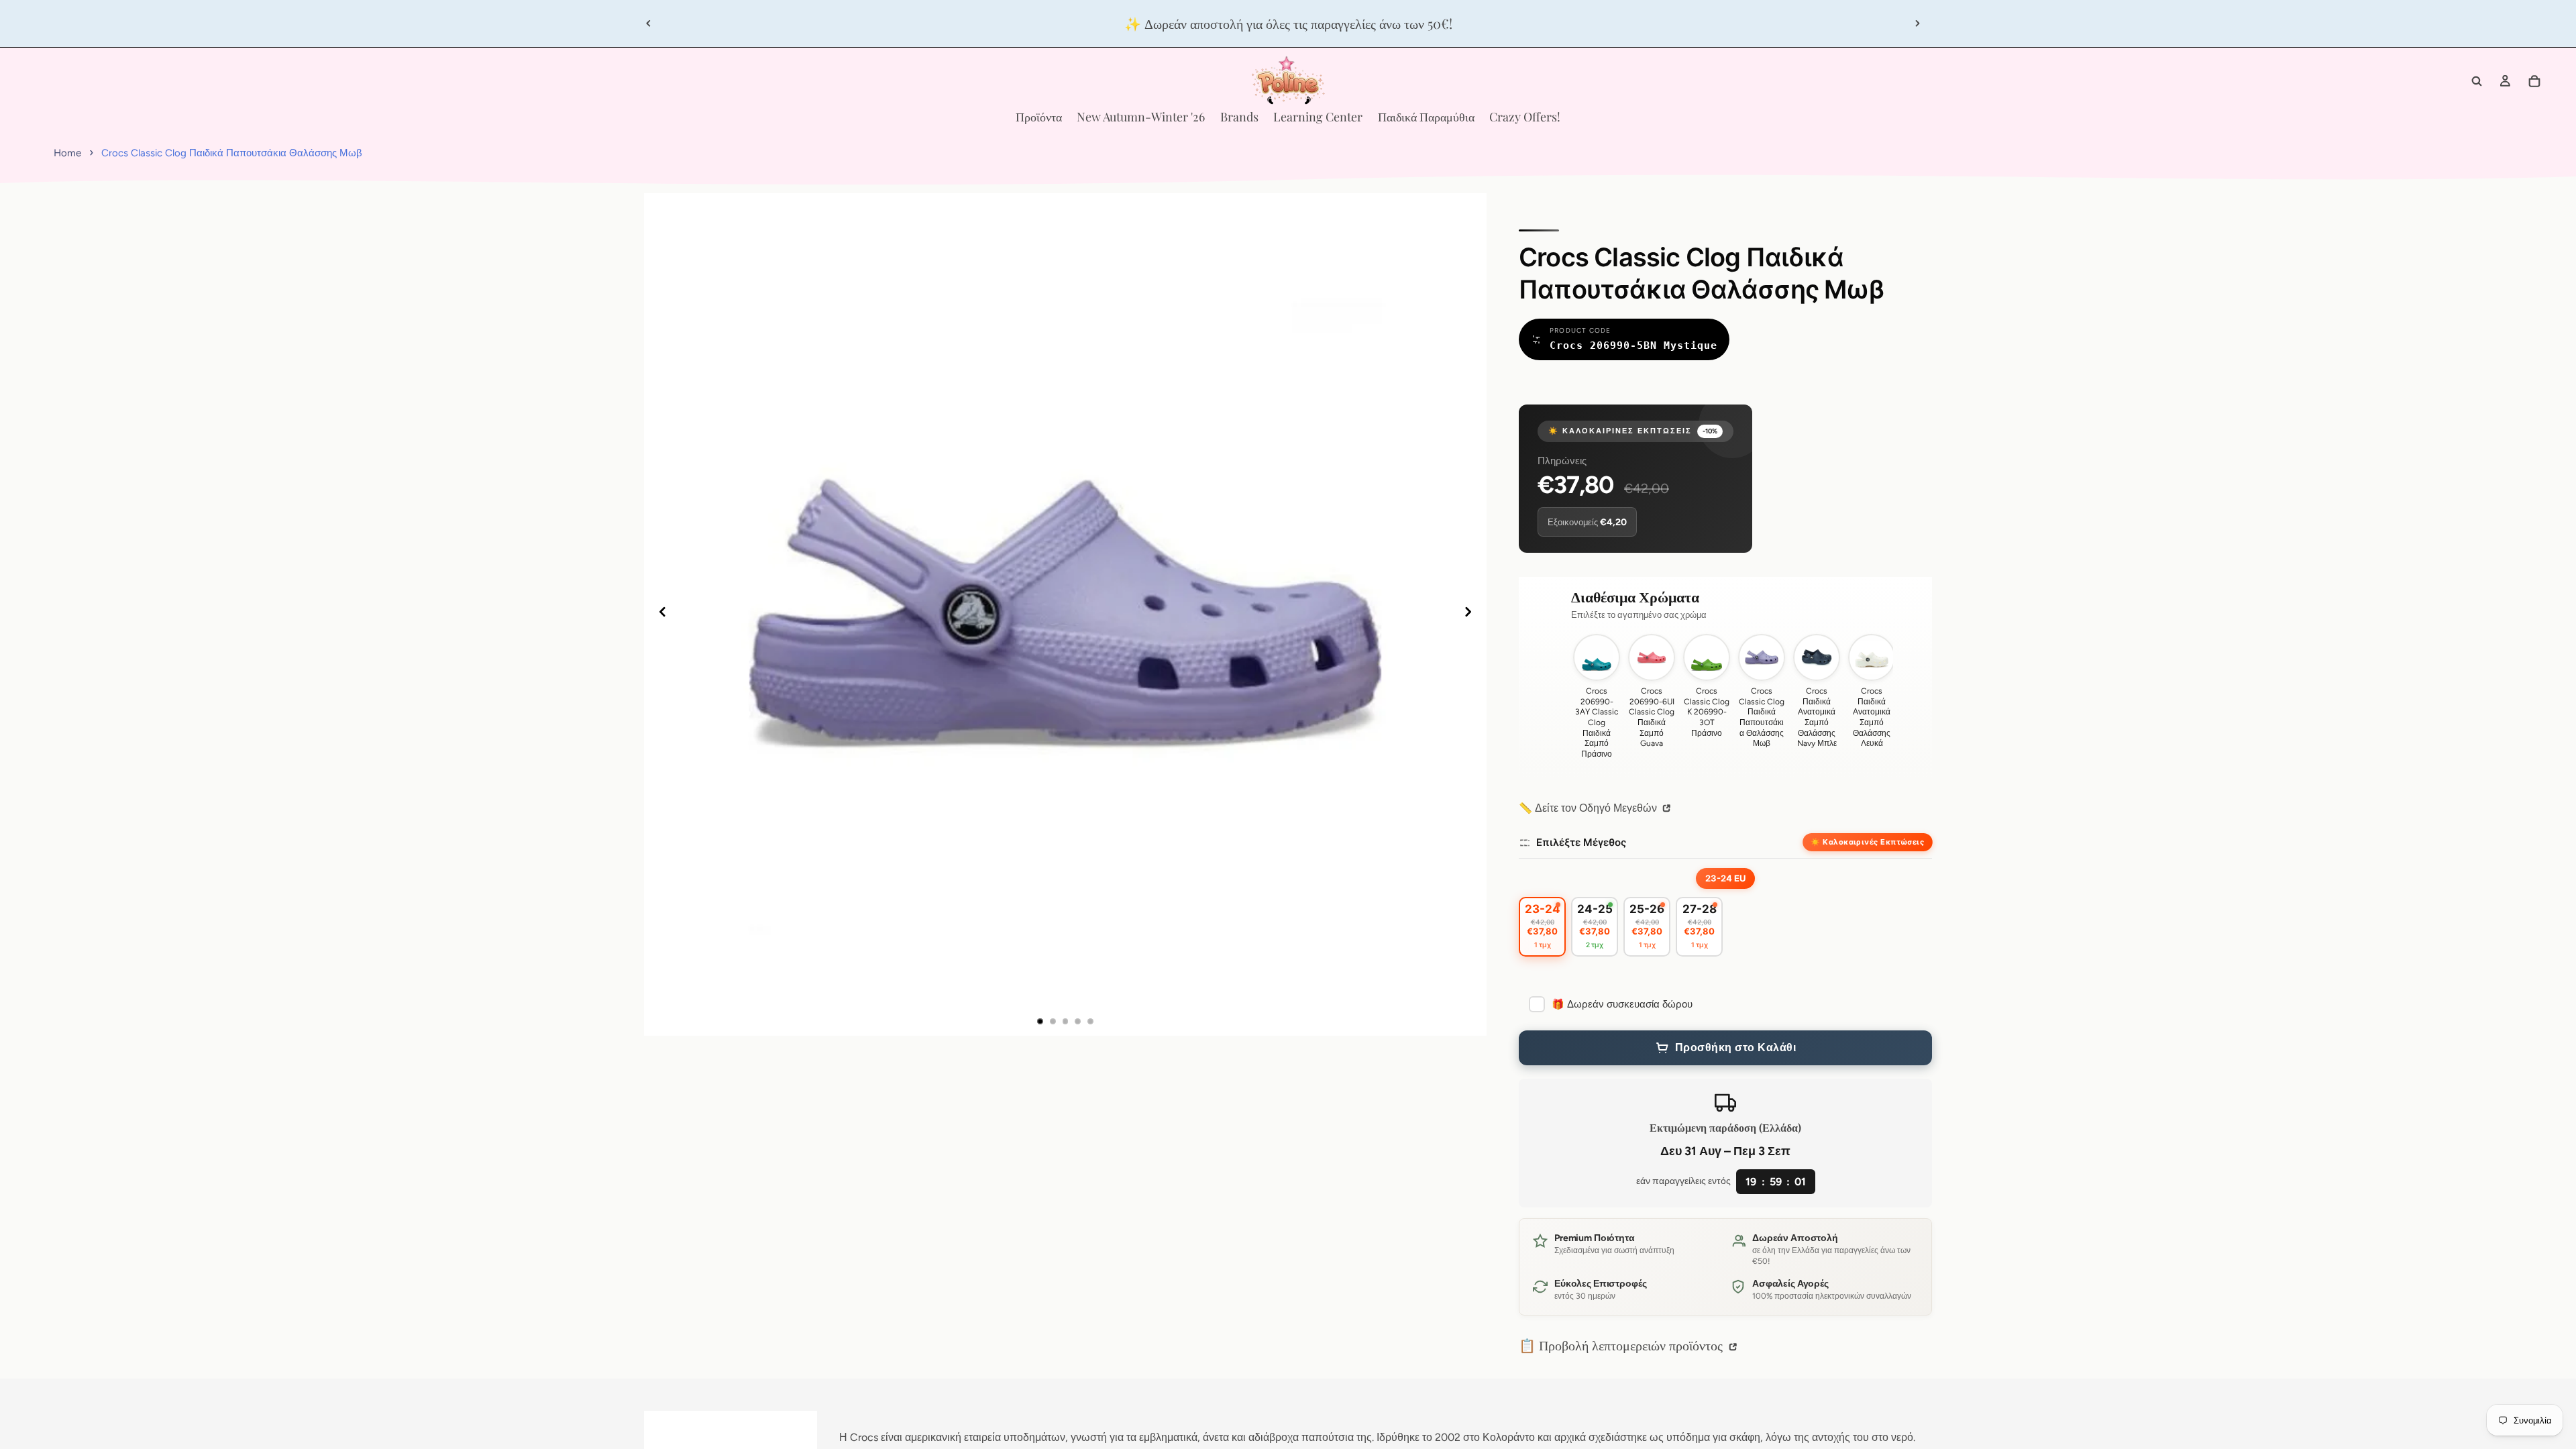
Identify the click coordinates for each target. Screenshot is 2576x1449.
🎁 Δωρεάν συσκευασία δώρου (1622, 1004)
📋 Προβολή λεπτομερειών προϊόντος (1622, 1345)
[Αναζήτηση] (2477, 81)
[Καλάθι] (2534, 81)
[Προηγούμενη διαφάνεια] (649, 23)
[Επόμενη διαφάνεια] (1917, 23)
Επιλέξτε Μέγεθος (1581, 842)
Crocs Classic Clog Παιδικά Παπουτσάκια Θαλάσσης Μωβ (232, 153)
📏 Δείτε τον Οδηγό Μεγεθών (1589, 808)
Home (67, 153)
